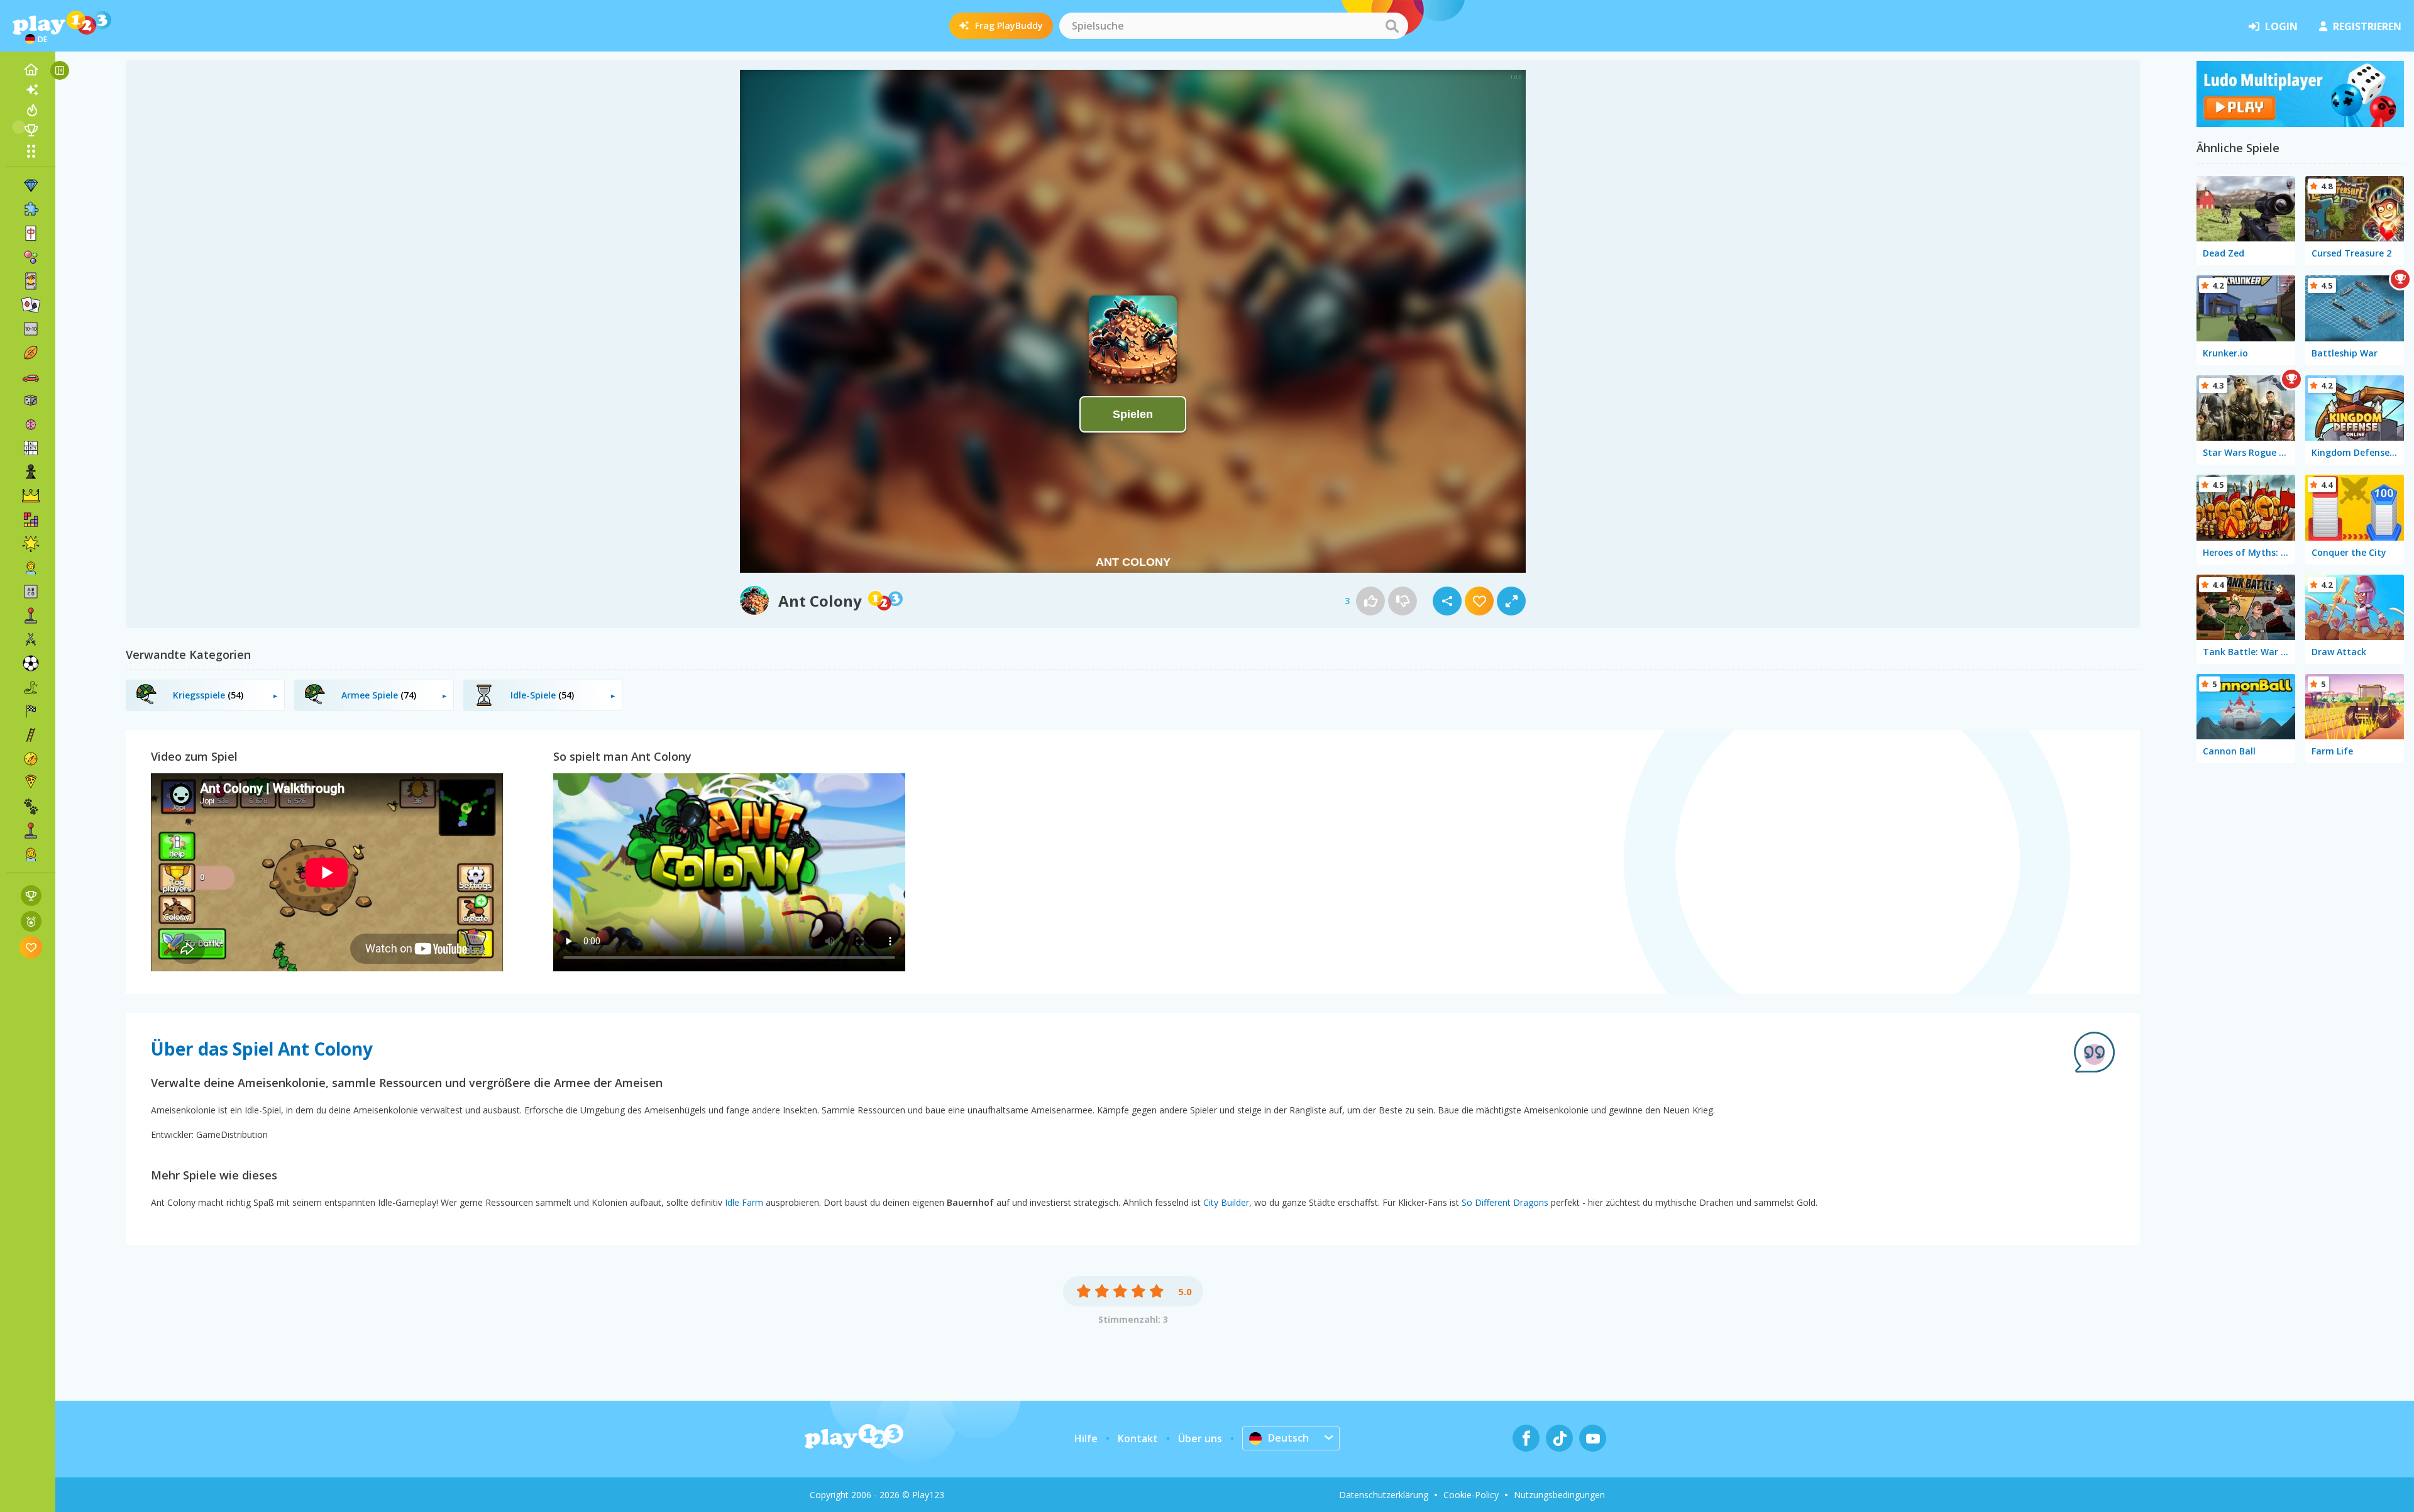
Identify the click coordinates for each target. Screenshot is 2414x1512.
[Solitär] (31, 305)
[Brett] (31, 400)
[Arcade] (31, 615)
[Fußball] (31, 663)
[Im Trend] (31, 110)
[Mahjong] (31, 233)
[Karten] (31, 281)
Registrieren (2367, 26)
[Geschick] (31, 735)
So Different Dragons (1505, 1202)
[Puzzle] (31, 209)
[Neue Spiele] (31, 90)
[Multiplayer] (31, 830)
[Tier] (31, 807)
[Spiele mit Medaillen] (31, 921)
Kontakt (1138, 1438)
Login (2281, 26)
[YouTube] (1593, 1438)
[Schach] (31, 472)
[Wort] (31, 592)
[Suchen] (1392, 26)
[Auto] (31, 377)
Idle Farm (744, 1202)
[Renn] (31, 711)
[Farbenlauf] (2300, 123)
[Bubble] (31, 257)
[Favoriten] (31, 947)
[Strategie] (31, 496)
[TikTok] (1559, 1438)
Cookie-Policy (1471, 1495)
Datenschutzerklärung (1384, 1495)
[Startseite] (31, 70)
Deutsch (1288, 1438)
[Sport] (31, 353)
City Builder (1226, 1202)
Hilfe (1086, 1438)
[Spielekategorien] (31, 151)
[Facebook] (1526, 1438)
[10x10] (31, 329)
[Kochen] (31, 783)
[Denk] (31, 424)
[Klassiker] (31, 687)
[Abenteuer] (31, 759)
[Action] (31, 639)
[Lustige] (31, 544)
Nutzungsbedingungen (1559, 1495)
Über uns (1200, 1438)
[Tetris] (31, 520)
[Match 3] (31, 185)
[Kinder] (31, 568)
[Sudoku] (31, 448)
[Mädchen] (31, 854)
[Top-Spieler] (31, 130)
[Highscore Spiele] (31, 896)
